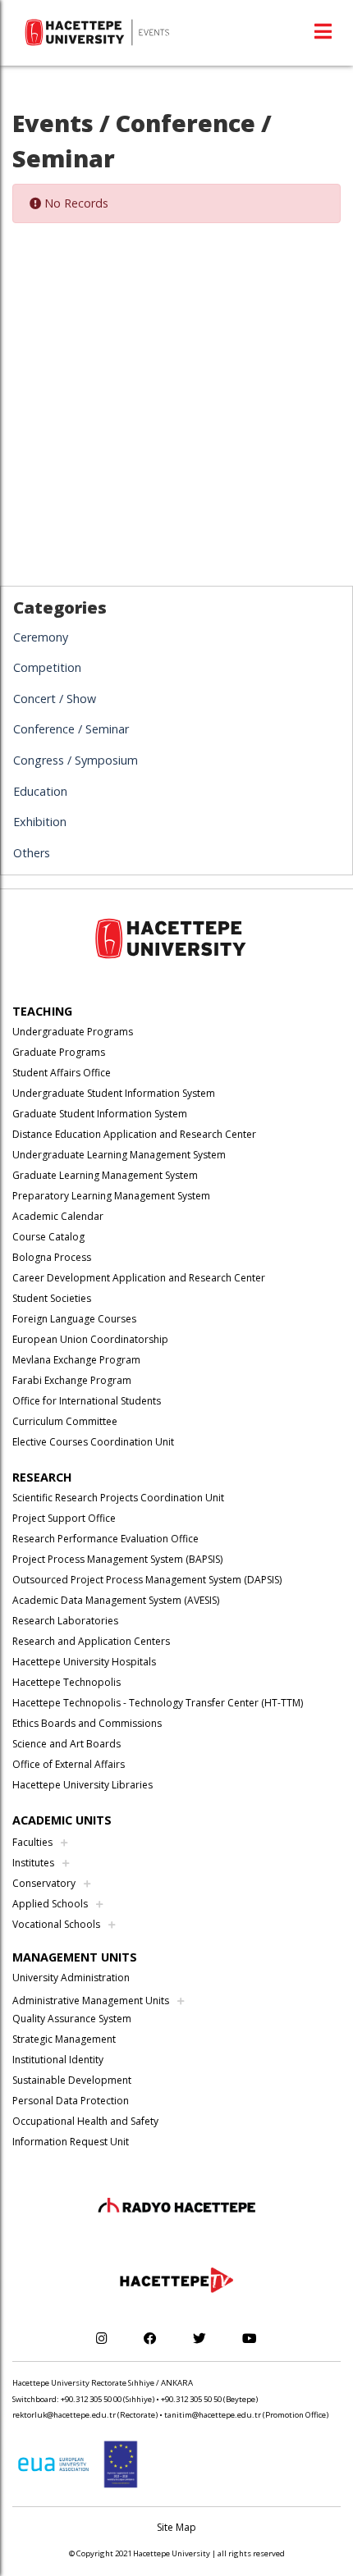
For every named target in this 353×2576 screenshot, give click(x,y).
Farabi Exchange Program (72, 1380)
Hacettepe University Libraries (83, 1785)
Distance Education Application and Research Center (134, 1134)
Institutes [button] (33, 1863)
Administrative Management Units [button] (91, 2001)
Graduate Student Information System (100, 1114)
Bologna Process (52, 1257)
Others (32, 853)
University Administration (71, 1978)
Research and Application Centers (91, 1641)
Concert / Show (55, 699)
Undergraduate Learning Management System (119, 1155)
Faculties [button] (32, 1842)
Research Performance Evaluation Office (105, 1539)
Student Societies (52, 1298)
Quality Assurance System (72, 2019)
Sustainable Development (72, 2080)
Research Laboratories (65, 1621)
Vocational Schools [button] (56, 1924)
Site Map (176, 2527)
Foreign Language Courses (74, 1319)
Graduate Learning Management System (105, 1175)
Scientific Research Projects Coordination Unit (118, 1498)
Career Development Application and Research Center (139, 1278)
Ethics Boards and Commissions (87, 1723)
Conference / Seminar (71, 729)
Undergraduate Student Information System (114, 1093)
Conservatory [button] (44, 1883)
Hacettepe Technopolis (66, 1682)
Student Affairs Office (62, 1073)
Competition (47, 667)
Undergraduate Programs (73, 1032)
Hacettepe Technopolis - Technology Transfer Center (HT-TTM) (158, 1703)
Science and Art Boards (66, 1744)
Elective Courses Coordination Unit (93, 1442)
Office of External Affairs (69, 1764)
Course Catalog (48, 1237)
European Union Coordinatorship (90, 1339)
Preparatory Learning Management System (111, 1196)
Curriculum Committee (65, 1421)
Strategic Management (64, 2039)
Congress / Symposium (76, 760)
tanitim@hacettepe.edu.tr (213, 2415)
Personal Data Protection (71, 2101)
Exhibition (40, 822)
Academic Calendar (58, 1216)
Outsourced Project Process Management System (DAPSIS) (147, 1580)
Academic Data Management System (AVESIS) (116, 1600)
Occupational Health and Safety (85, 2121)
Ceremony (41, 637)
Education (40, 791)
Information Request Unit (71, 2142)
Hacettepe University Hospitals (84, 1662)
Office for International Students (87, 1401)
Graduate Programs (59, 1052)
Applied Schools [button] (50, 1904)
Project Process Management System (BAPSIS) (117, 1559)
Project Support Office (64, 1518)
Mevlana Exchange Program (76, 1360)
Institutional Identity (58, 2060)
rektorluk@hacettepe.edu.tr (64, 2415)
